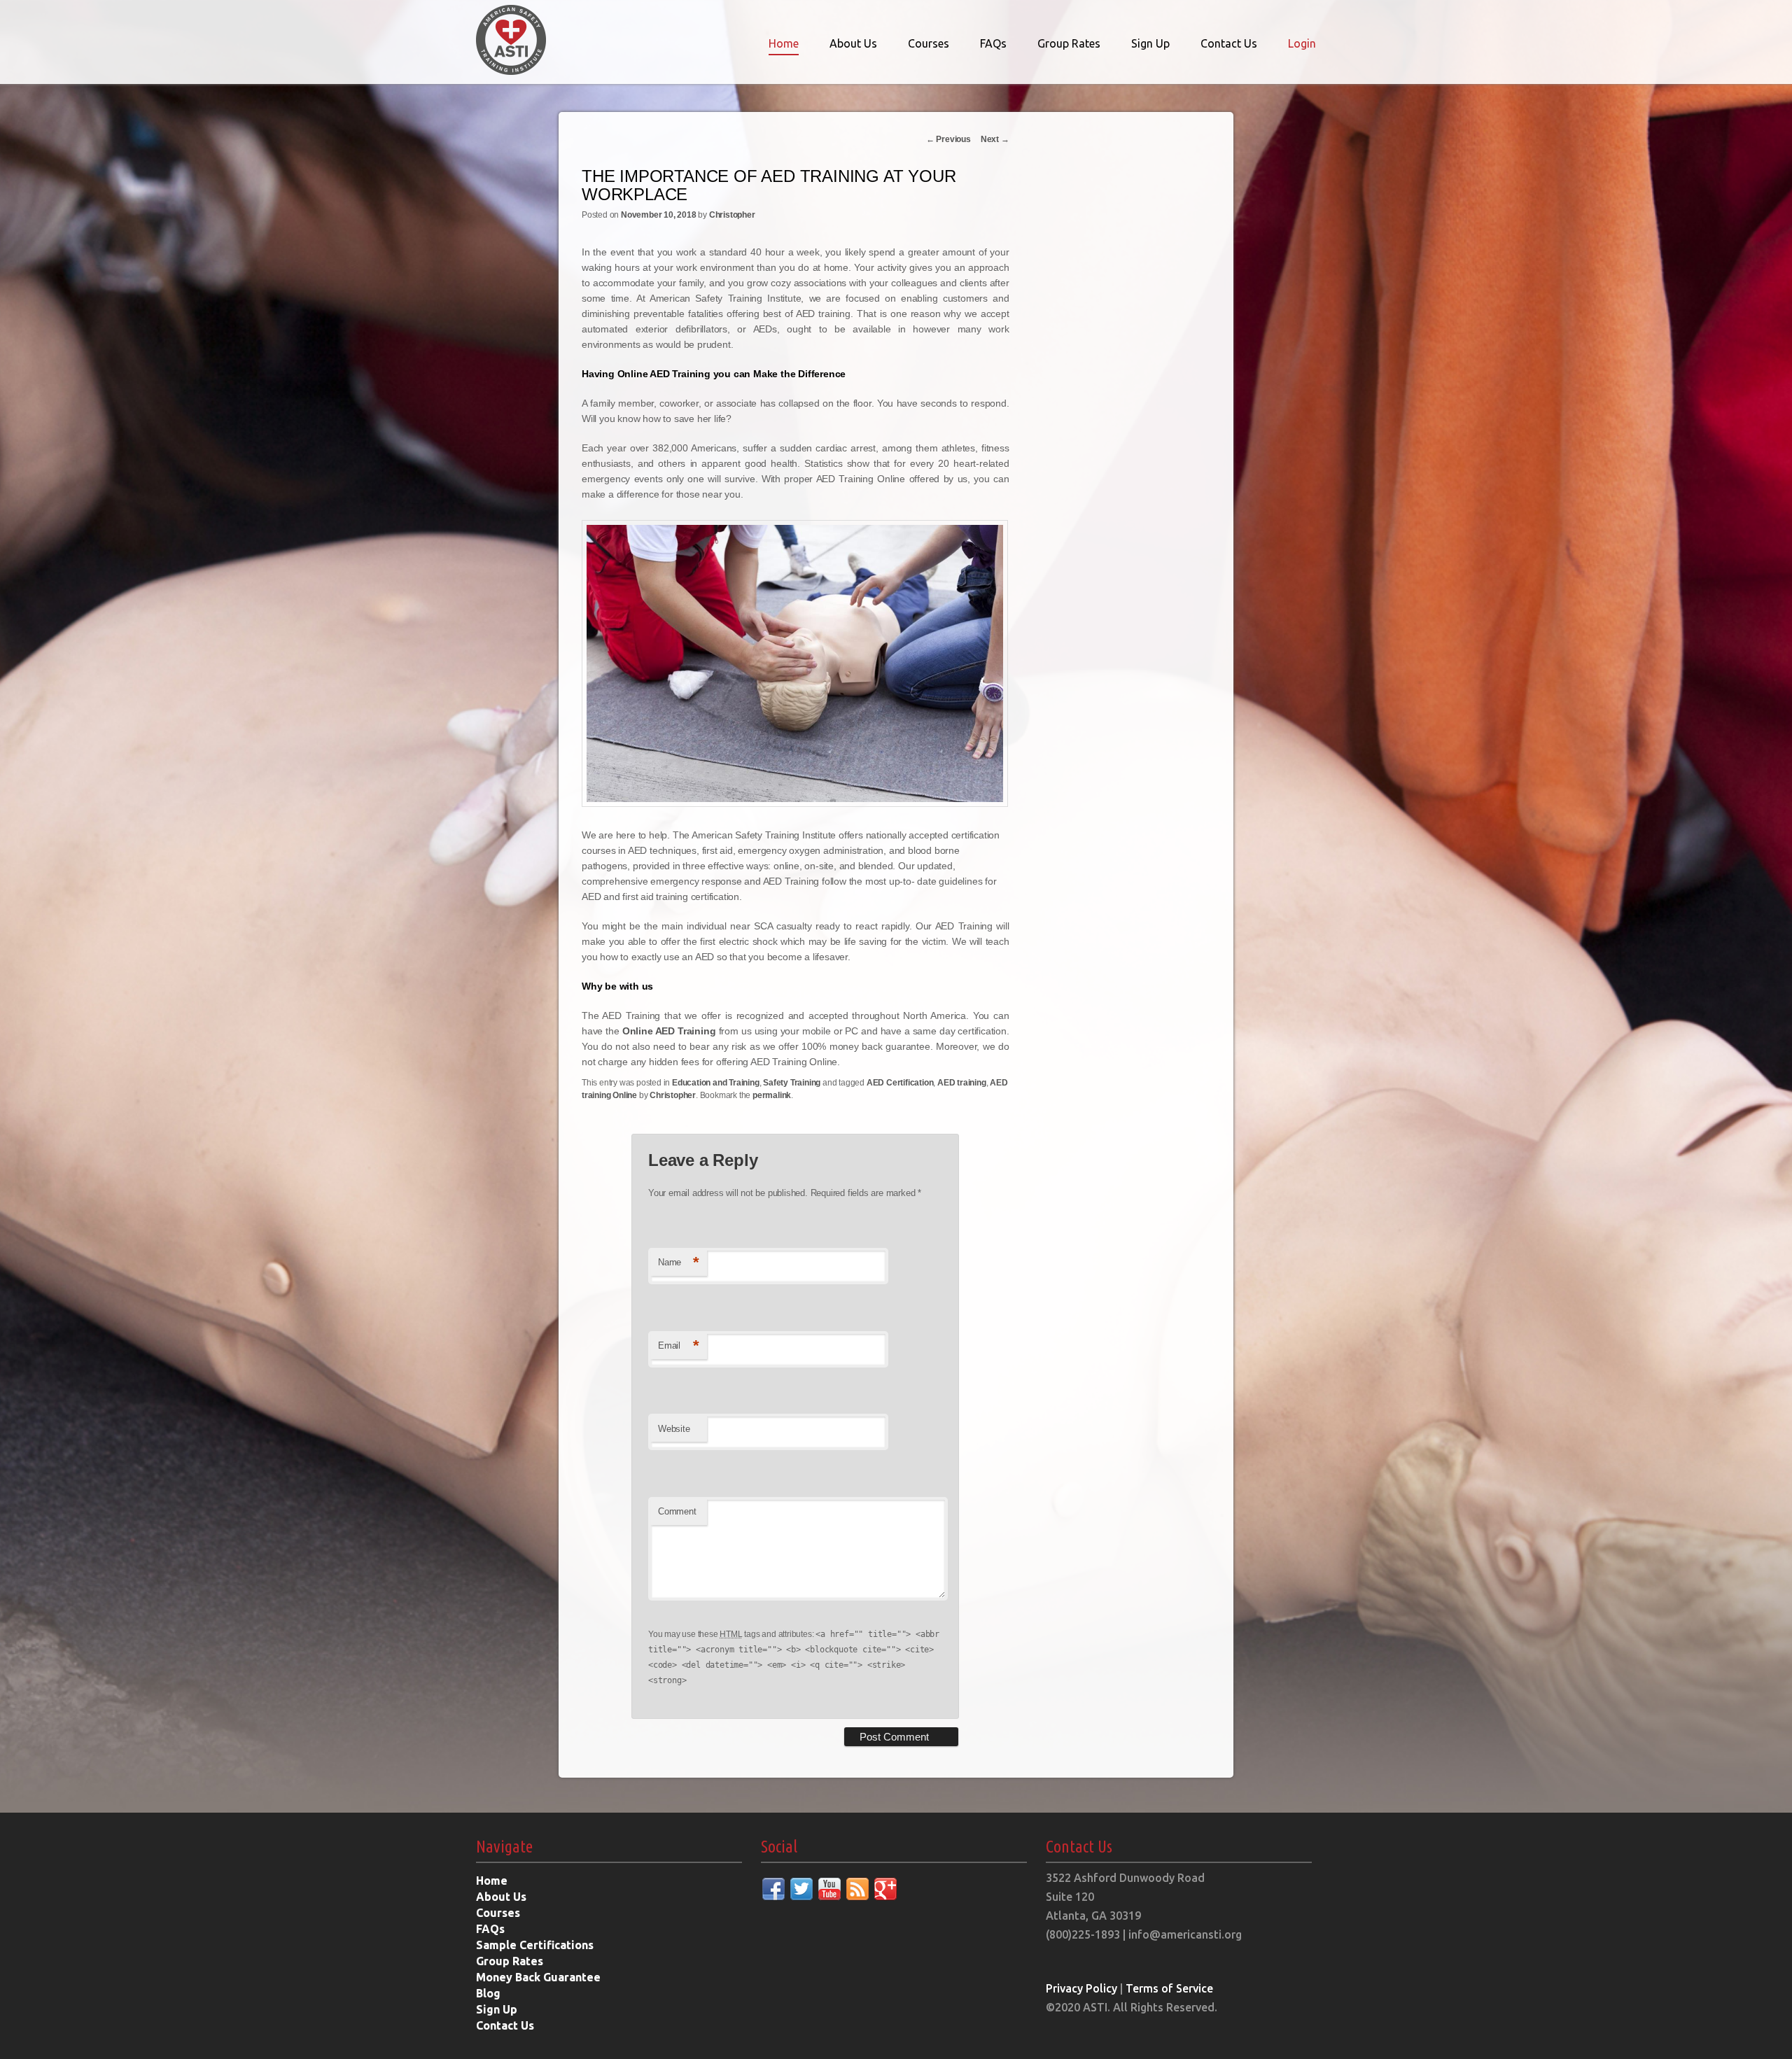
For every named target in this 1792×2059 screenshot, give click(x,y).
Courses (929, 43)
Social (779, 1847)
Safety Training (792, 1083)
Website (674, 1429)
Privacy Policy (1081, 1988)
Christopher (732, 215)
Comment (677, 1511)
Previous (948, 139)
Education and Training (716, 1083)
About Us (853, 43)
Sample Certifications (535, 1945)
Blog (488, 1993)
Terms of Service (1169, 1988)
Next (995, 139)
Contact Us (1229, 43)
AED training (962, 1083)
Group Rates (1069, 43)
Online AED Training (669, 1031)
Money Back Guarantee (538, 1977)
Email (679, 1345)
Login (1302, 43)
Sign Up (1150, 43)
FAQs (993, 43)
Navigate (504, 1847)
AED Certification (900, 1083)
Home (784, 43)
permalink (772, 1095)
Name (679, 1262)
